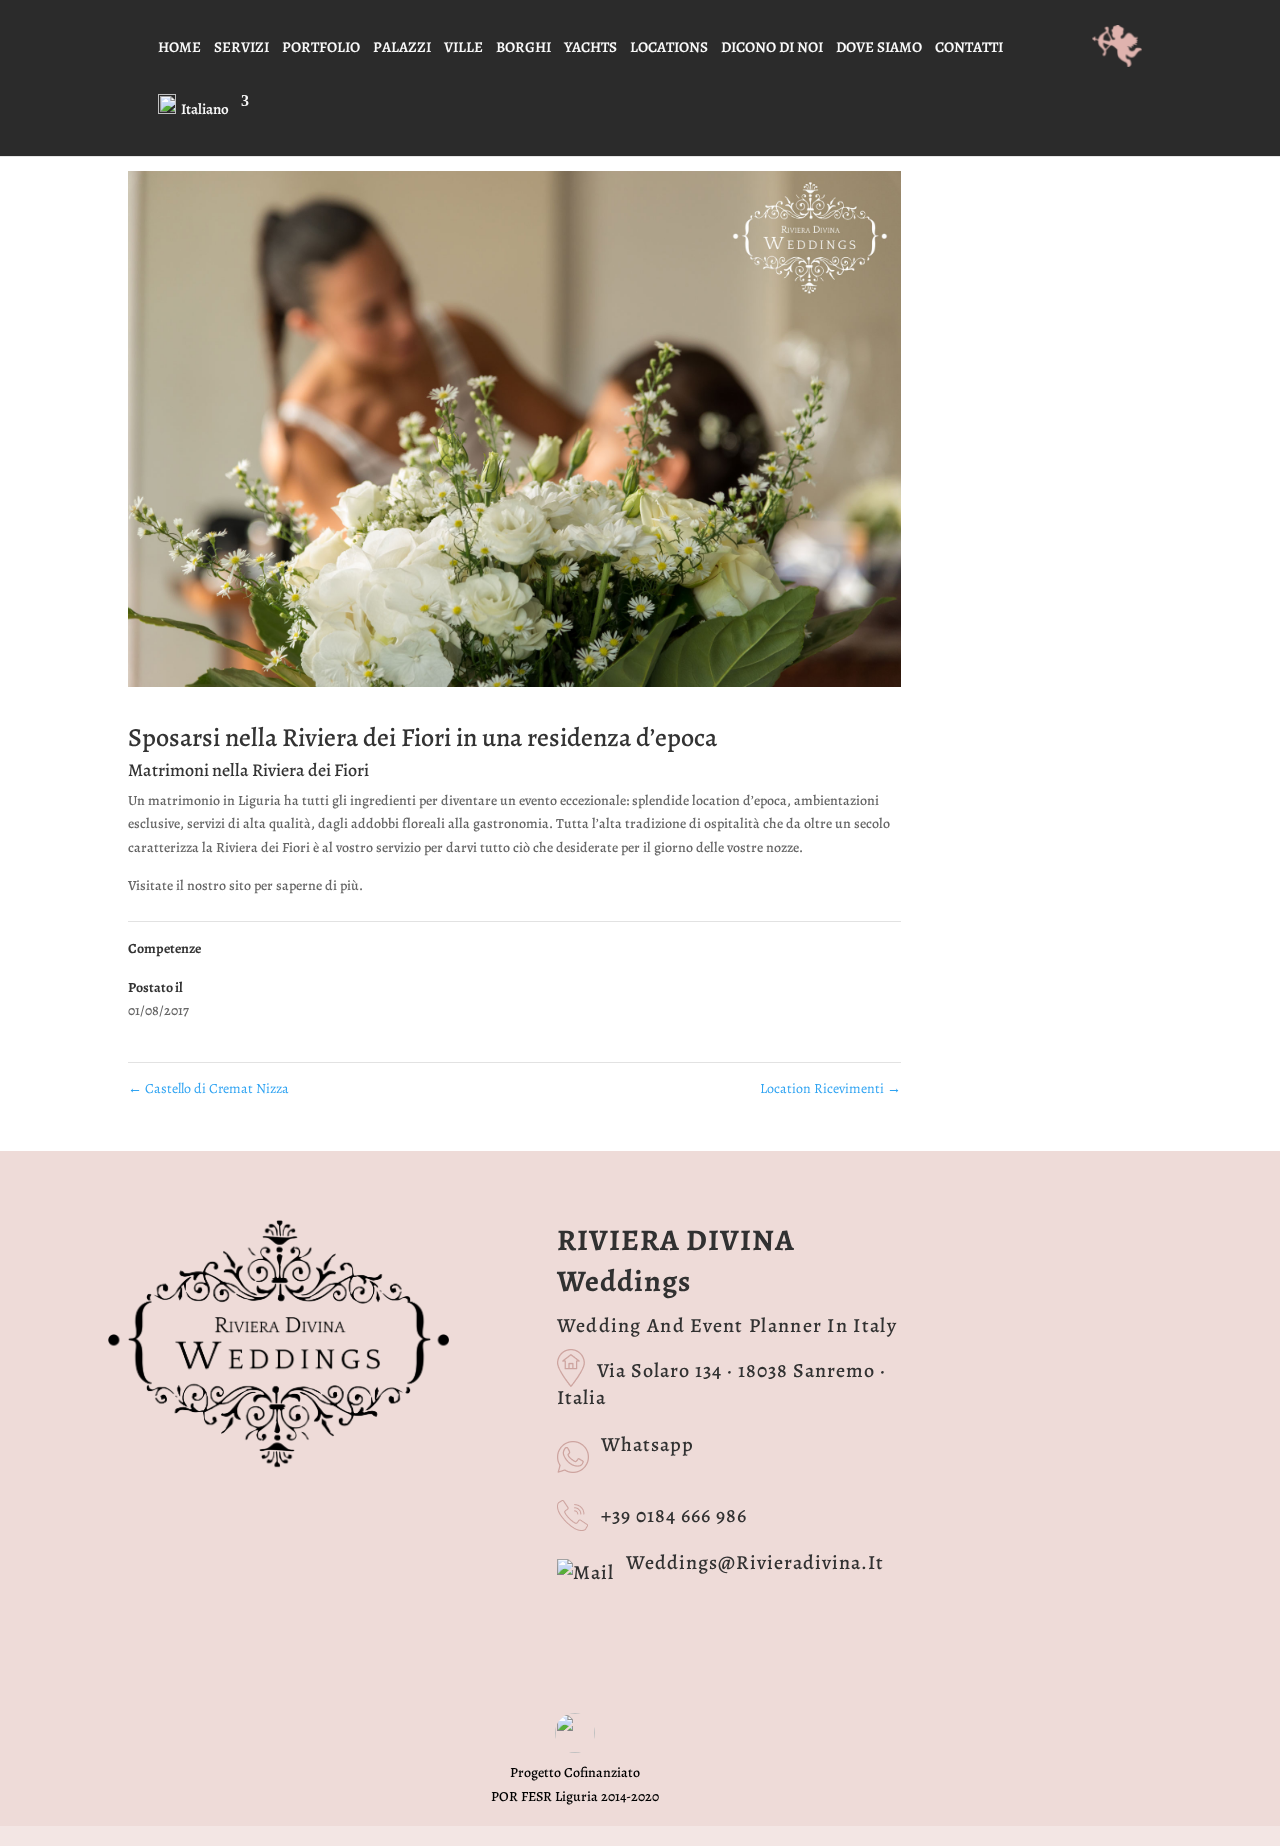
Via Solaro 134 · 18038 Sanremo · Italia (721, 1384)
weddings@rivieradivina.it (755, 1562)
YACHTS (590, 48)
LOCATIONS (669, 48)
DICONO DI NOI (772, 48)
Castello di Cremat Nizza (208, 1088)
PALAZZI (402, 48)
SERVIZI (241, 48)
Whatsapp (647, 1444)
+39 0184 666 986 (674, 1515)
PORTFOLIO (321, 48)
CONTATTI (969, 48)
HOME (179, 48)
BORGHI (523, 48)
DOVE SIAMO (879, 48)
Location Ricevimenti (830, 1088)
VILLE (463, 48)
